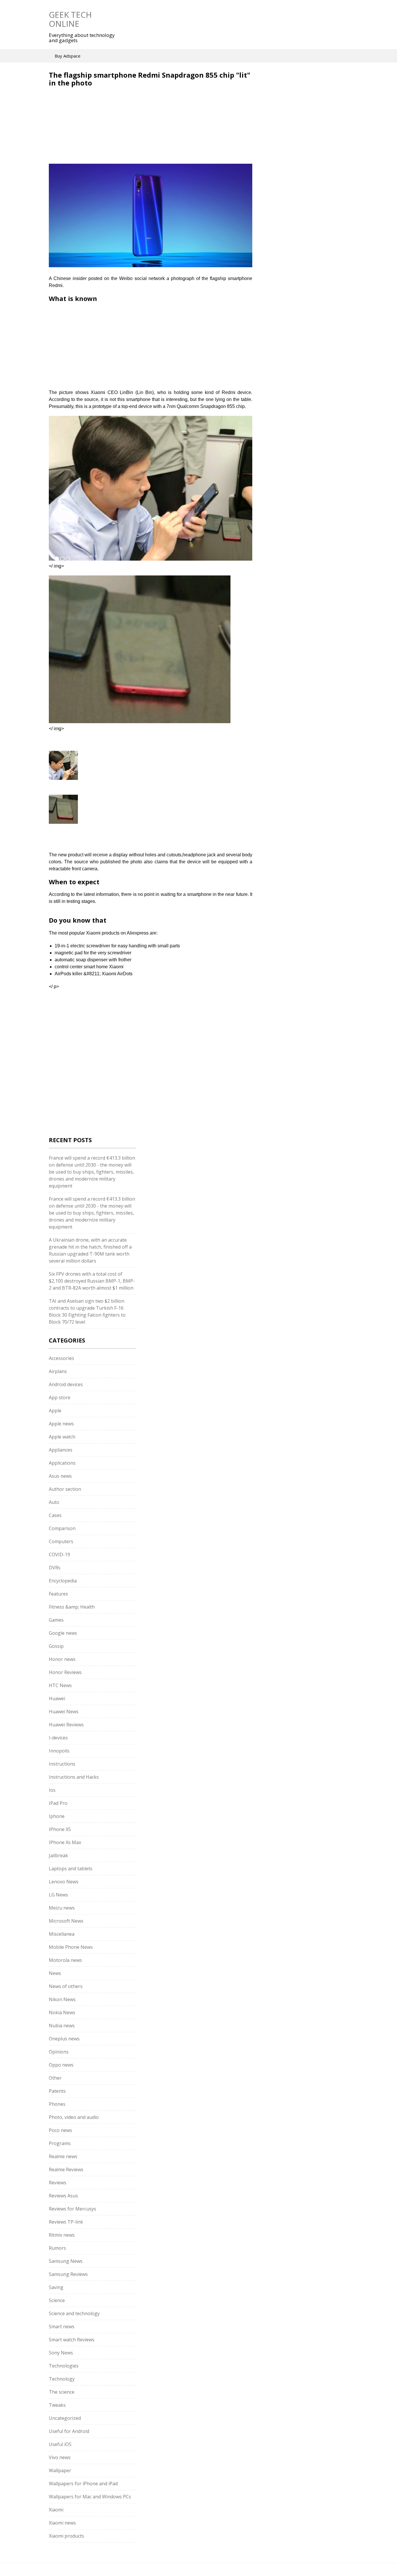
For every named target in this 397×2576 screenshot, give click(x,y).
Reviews (58, 2183)
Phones (57, 2104)
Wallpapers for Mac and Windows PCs (90, 2497)
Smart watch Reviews (72, 2340)
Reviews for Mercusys (73, 2209)
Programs (60, 2143)
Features (58, 1594)
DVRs (55, 1568)
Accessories (61, 1358)
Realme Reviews (66, 2169)
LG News (58, 1895)
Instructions (62, 1764)
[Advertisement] (98, 129)
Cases (55, 1515)
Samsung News (66, 2261)
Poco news (60, 2130)
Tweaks (57, 2405)
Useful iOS (60, 2444)
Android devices (66, 1384)
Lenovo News (64, 1882)
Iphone (57, 1816)
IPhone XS (60, 1829)
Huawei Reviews (66, 1725)
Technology (62, 2379)
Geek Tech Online (70, 19)
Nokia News (62, 2012)
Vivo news (60, 2457)
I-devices (58, 1738)
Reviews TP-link (66, 2222)
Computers (61, 1541)
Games (56, 1620)
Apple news (61, 1424)
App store (60, 1397)
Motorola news (65, 1960)
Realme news (63, 2156)
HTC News (60, 1685)
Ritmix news (62, 2235)
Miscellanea (62, 1934)
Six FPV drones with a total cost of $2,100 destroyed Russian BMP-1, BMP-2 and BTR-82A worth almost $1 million (92, 1281)
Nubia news (62, 2026)
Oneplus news (64, 2039)
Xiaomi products (66, 2536)
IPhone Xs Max (65, 1842)
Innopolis (59, 1751)
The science (62, 2392)
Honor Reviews (65, 1672)
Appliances (61, 1450)
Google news (63, 1633)
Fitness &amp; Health (72, 1607)
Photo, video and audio (74, 2117)
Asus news (60, 1476)
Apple (55, 1411)
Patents (57, 2091)
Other (55, 2078)
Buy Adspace (68, 56)
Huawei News (64, 1712)
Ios (52, 1790)
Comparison (62, 1528)
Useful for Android (69, 2431)
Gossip (56, 1646)
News (55, 1973)
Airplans (58, 1371)
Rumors (57, 2248)
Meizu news (62, 1908)
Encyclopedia (63, 1581)
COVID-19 (59, 1554)
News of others (66, 1986)
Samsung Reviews (68, 2274)
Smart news (62, 2327)
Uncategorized (65, 2418)
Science (57, 2300)
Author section (65, 1489)
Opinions (59, 2052)
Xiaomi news (62, 2523)
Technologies (64, 2366)
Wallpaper (60, 2470)
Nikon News (62, 1999)
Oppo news (61, 2065)
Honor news (62, 1659)
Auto (54, 1502)
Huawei (57, 1698)
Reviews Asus (63, 2196)
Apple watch (62, 1437)
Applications (62, 1463)
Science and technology (74, 2313)
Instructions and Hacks (74, 1777)
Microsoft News (66, 1921)
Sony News (61, 2353)
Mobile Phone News (71, 1947)
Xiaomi (56, 2510)
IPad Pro (58, 1803)
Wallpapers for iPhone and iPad (83, 2484)
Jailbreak (58, 1855)
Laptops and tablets (71, 1869)
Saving (56, 2287)
